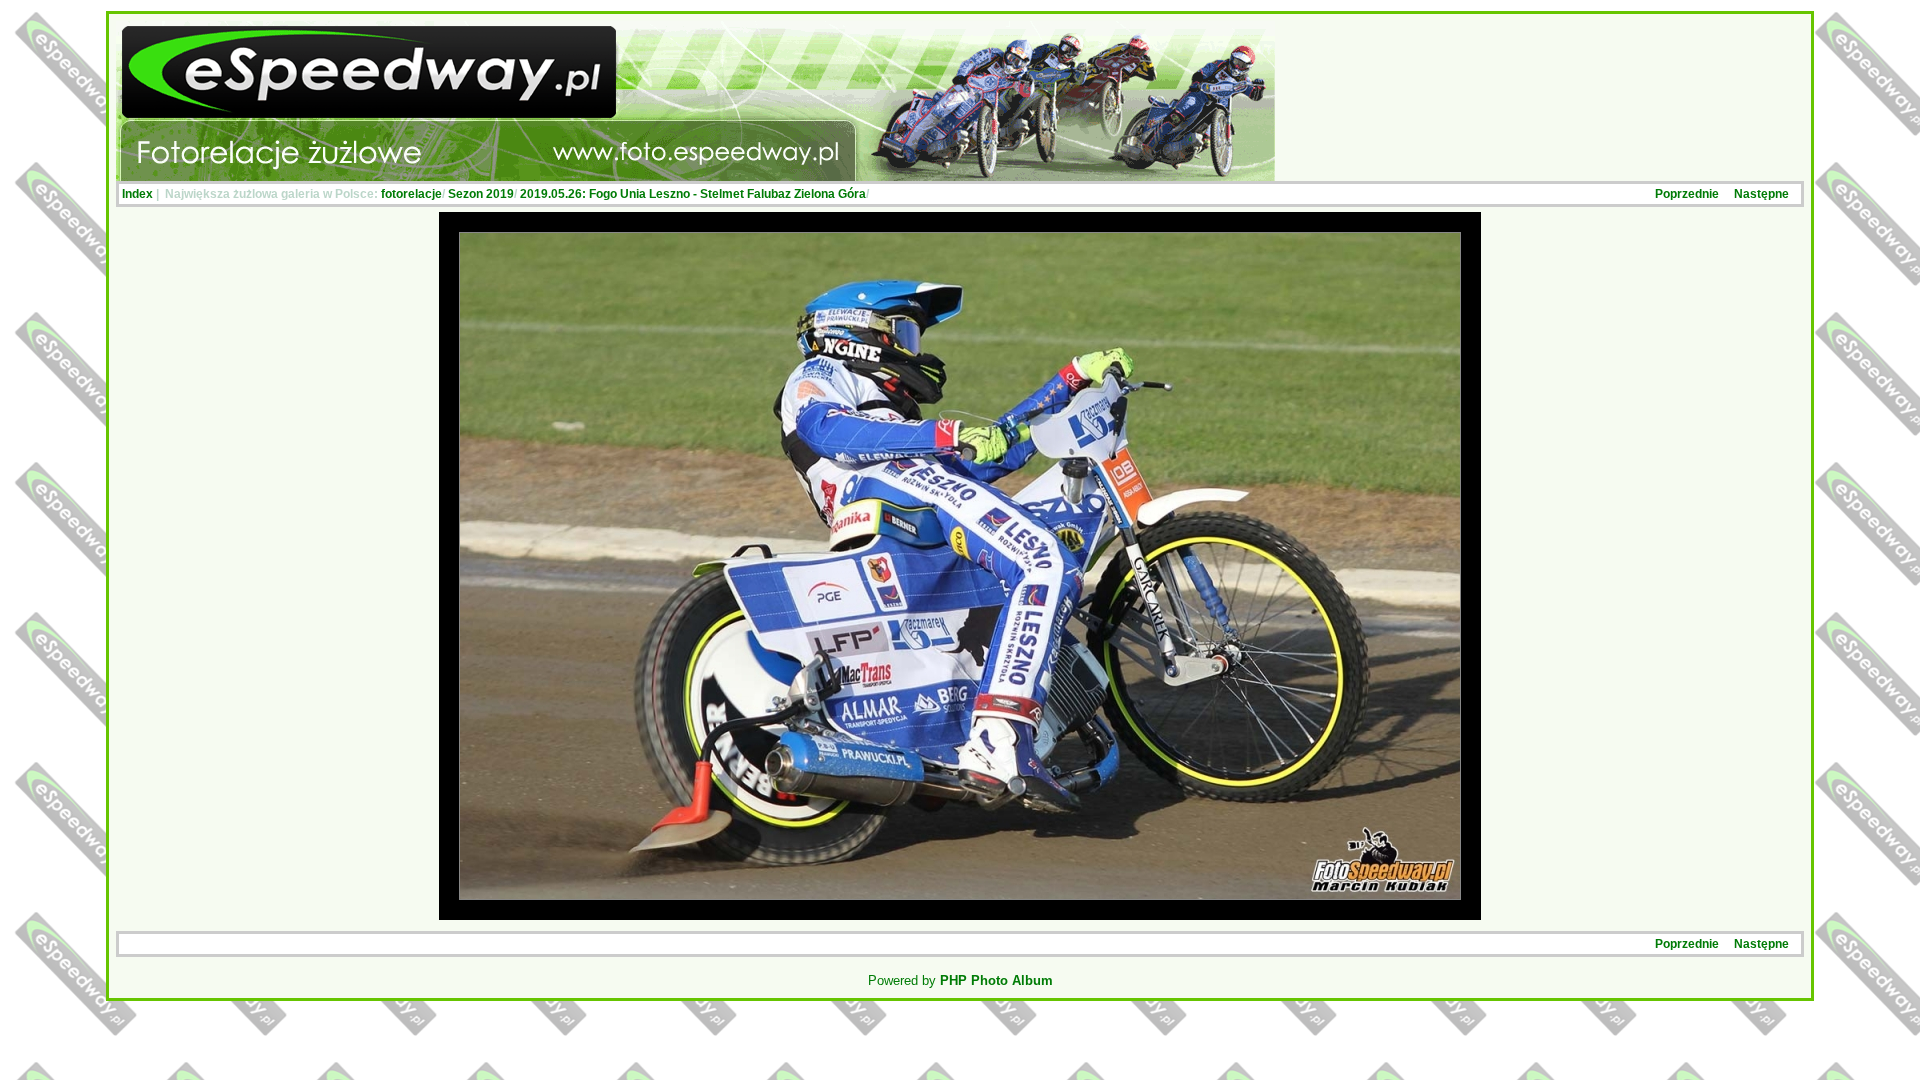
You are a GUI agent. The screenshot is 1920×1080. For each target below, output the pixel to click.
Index (137, 194)
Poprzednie (1687, 194)
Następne (1761, 194)
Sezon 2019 (481, 194)
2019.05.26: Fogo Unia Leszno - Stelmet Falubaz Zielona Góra (693, 194)
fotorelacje (411, 194)
